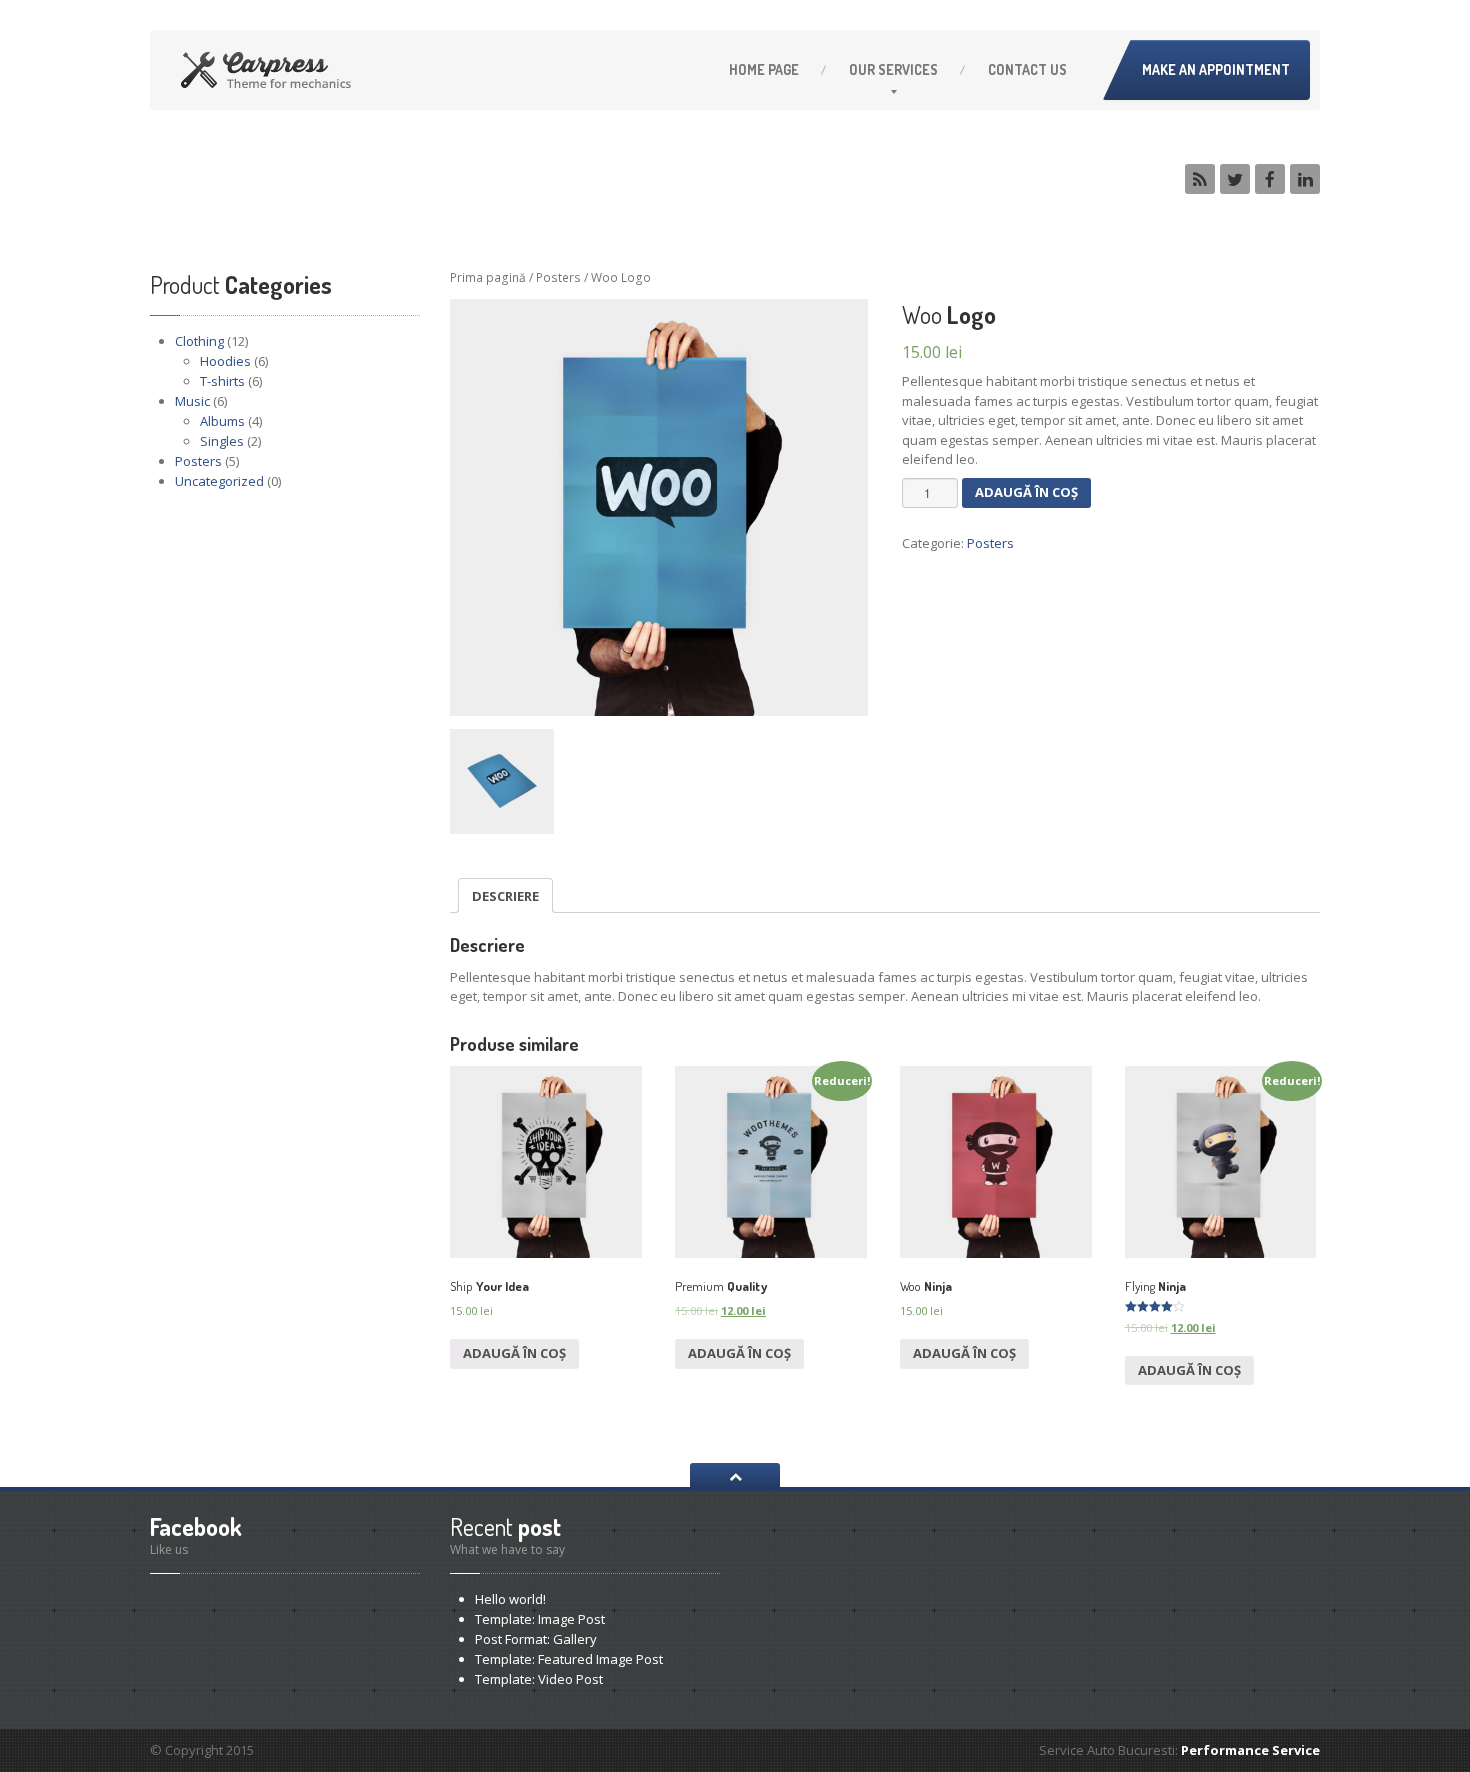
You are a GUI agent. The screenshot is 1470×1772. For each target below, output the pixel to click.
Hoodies (225, 361)
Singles (222, 441)
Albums (222, 421)
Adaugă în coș (1026, 492)
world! (510, 1599)
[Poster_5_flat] (502, 781)
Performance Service (1250, 1750)
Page (764, 69)
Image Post (540, 1619)
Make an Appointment (1216, 69)
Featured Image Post (569, 1659)
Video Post (539, 1679)
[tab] (505, 895)
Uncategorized (219, 481)
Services (893, 69)
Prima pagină (488, 277)
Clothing (199, 341)
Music (192, 401)
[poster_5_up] (659, 508)
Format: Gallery (536, 1639)
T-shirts (222, 381)
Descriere (505, 896)
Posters (198, 461)
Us (1027, 69)
